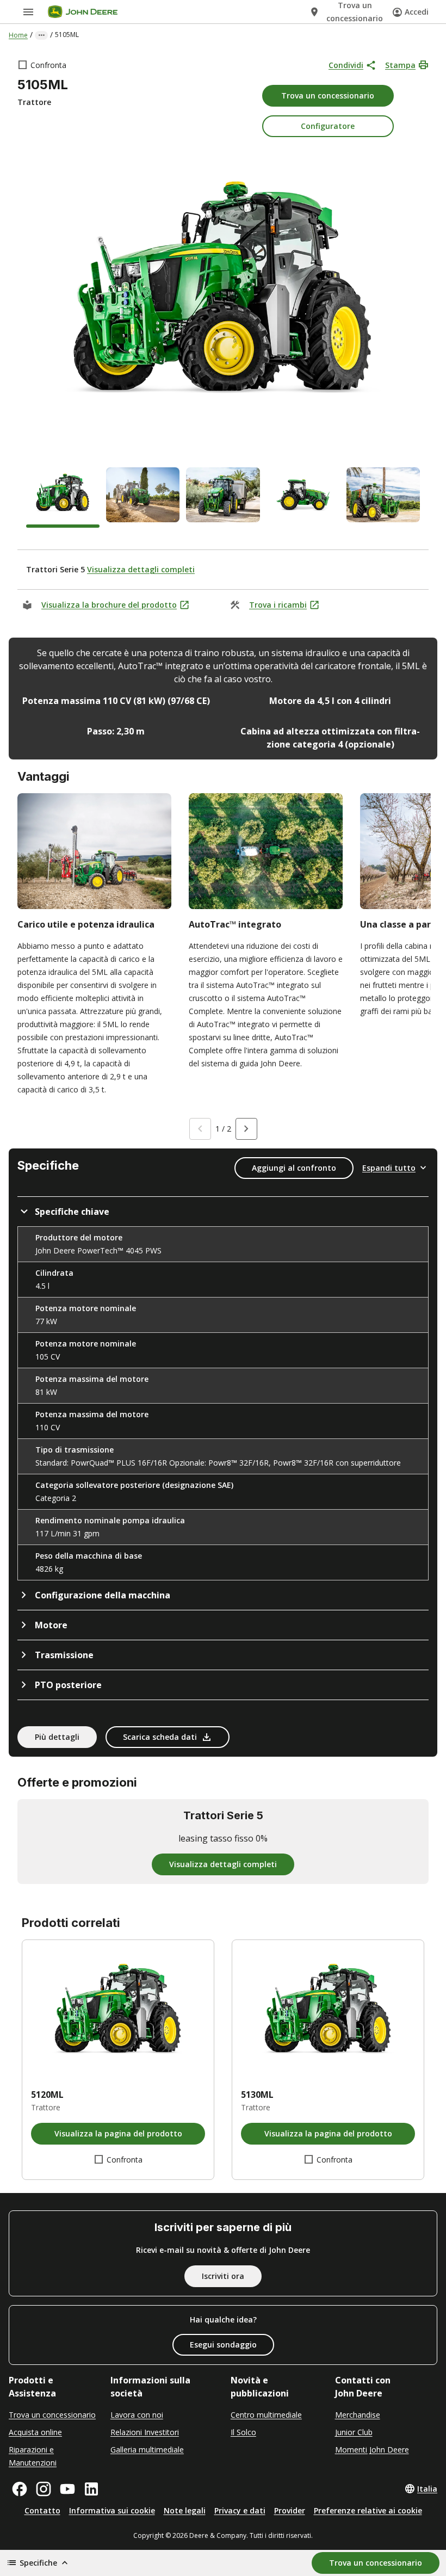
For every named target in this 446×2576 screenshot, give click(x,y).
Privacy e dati (240, 2510)
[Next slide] (246, 1129)
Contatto (42, 2510)
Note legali (185, 2510)
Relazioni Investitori (145, 2432)
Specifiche (38, 2563)
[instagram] (44, 2489)
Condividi (346, 65)
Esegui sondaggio (223, 2345)
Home (18, 35)
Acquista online (35, 2432)
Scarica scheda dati (160, 1737)
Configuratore (328, 126)
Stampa (400, 65)
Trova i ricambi (278, 605)
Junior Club (354, 2432)
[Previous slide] (200, 1129)
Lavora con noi (137, 2415)
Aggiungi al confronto (294, 1168)
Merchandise (358, 2415)
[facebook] (20, 2489)
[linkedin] (91, 2489)
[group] (63, 498)
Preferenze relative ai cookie (368, 2510)
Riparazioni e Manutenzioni (33, 2456)
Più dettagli (57, 1737)
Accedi (417, 12)
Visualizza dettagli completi (141, 569)
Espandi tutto (389, 1168)
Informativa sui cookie (112, 2510)
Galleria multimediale (147, 2450)
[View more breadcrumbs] (41, 35)
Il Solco (243, 2432)
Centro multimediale (266, 2415)
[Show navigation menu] (28, 12)
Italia (427, 2489)
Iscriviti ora (223, 2276)
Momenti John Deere (372, 2450)
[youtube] (67, 2489)
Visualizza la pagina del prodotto (118, 2133)
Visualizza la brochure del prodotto (109, 605)
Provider (290, 2510)
